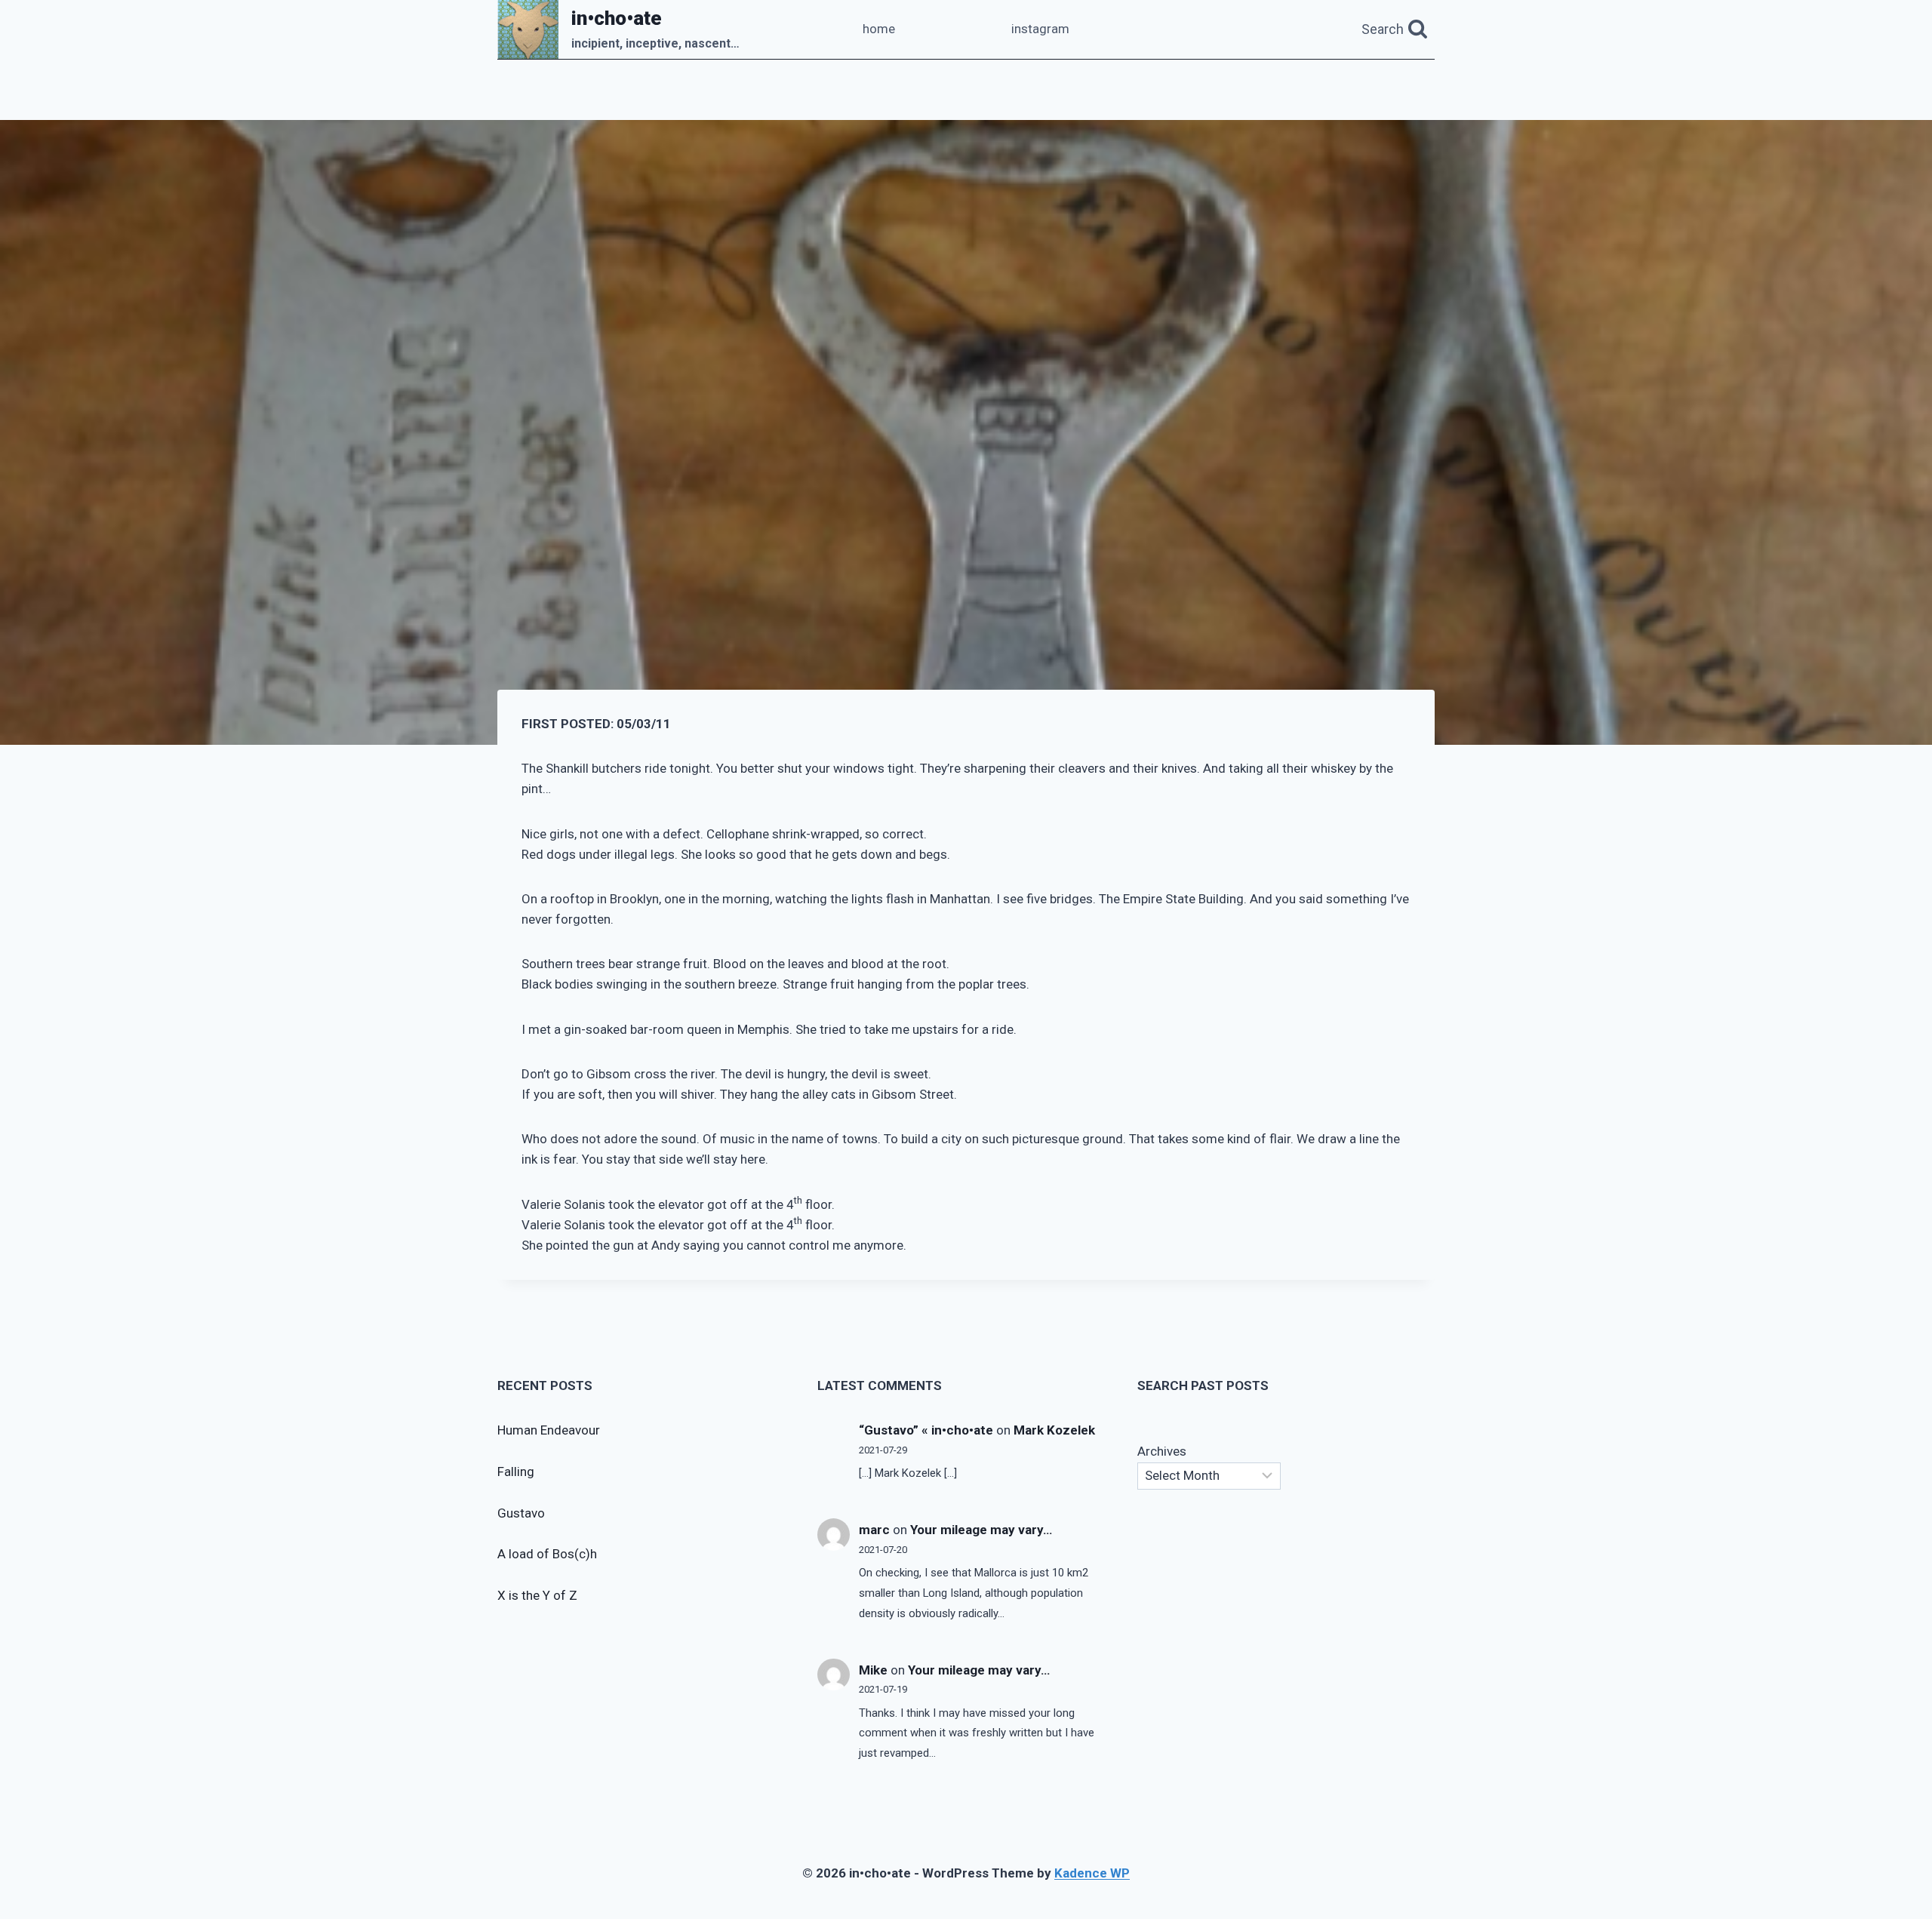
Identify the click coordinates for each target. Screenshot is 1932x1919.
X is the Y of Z (537, 1595)
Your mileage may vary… (981, 1530)
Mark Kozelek (1054, 1430)
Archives (1162, 1451)
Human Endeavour (549, 1430)
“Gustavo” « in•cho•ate (926, 1430)
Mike (873, 1670)
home (879, 29)
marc (874, 1530)
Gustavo (521, 1513)
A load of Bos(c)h (547, 1554)
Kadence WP (1092, 1873)
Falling (516, 1472)
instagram (1040, 29)
